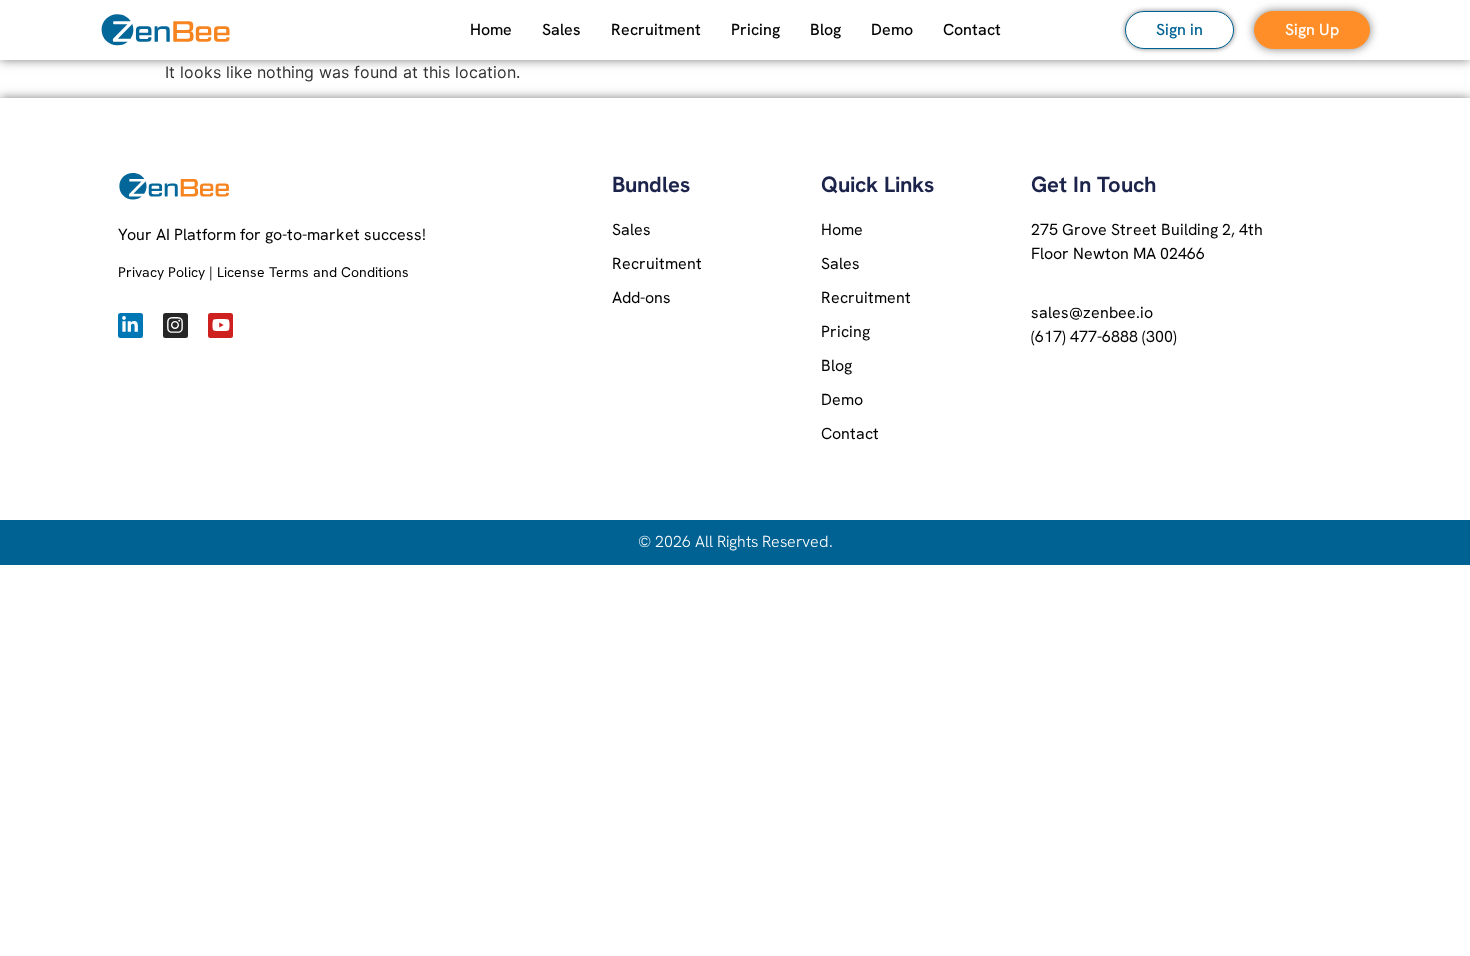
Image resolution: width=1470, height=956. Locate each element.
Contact (972, 29)
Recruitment (656, 29)
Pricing (755, 29)
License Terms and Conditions (313, 272)
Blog (825, 29)
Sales (561, 29)
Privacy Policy (161, 272)
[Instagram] (175, 325)
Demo (892, 29)
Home (491, 29)
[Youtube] (220, 325)
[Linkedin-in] (130, 325)
